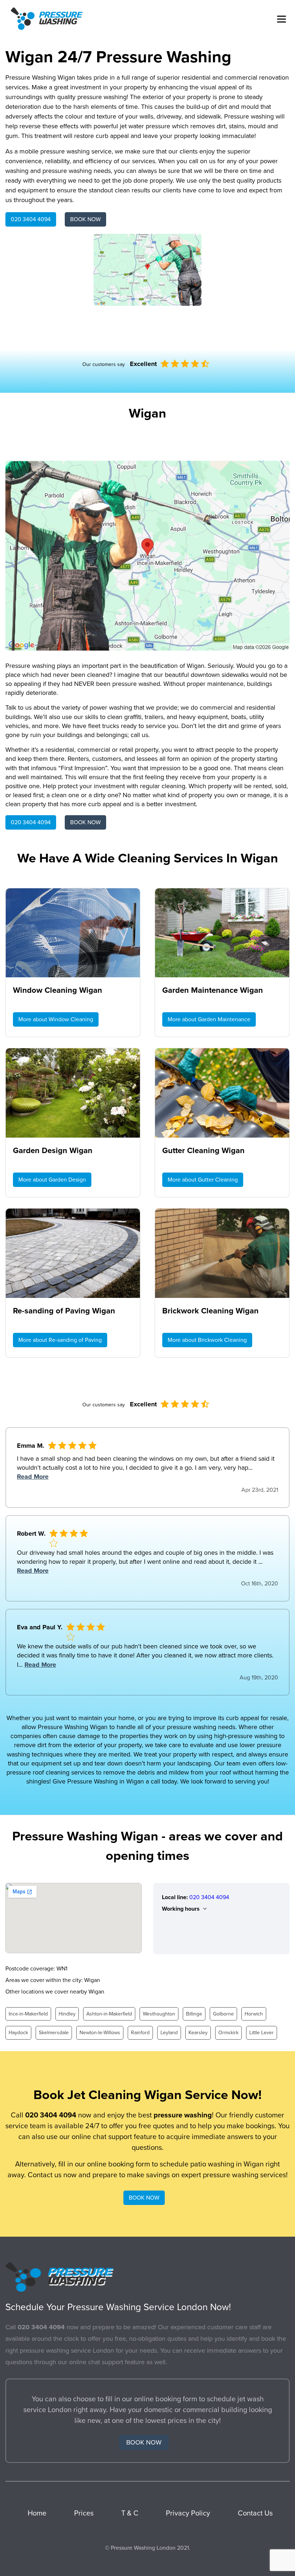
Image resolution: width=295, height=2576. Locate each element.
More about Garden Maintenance (209, 1019)
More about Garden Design (52, 1180)
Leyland (169, 2033)
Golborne (223, 2014)
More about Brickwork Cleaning (207, 1340)
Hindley (67, 2014)
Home (37, 2513)
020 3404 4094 (31, 219)
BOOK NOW (85, 219)
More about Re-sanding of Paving (60, 1340)
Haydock (18, 2033)
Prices (84, 2513)
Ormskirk (228, 2033)
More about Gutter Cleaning (203, 1180)
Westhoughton (159, 2014)
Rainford (140, 2033)
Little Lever (262, 2033)
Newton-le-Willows (100, 2033)
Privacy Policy (188, 2513)
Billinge (194, 2014)
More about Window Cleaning (56, 1019)
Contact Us (255, 2513)
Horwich (254, 2014)
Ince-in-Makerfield (28, 2014)
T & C (130, 2513)
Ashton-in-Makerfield (109, 2014)
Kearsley (198, 2033)
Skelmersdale (54, 2033)
